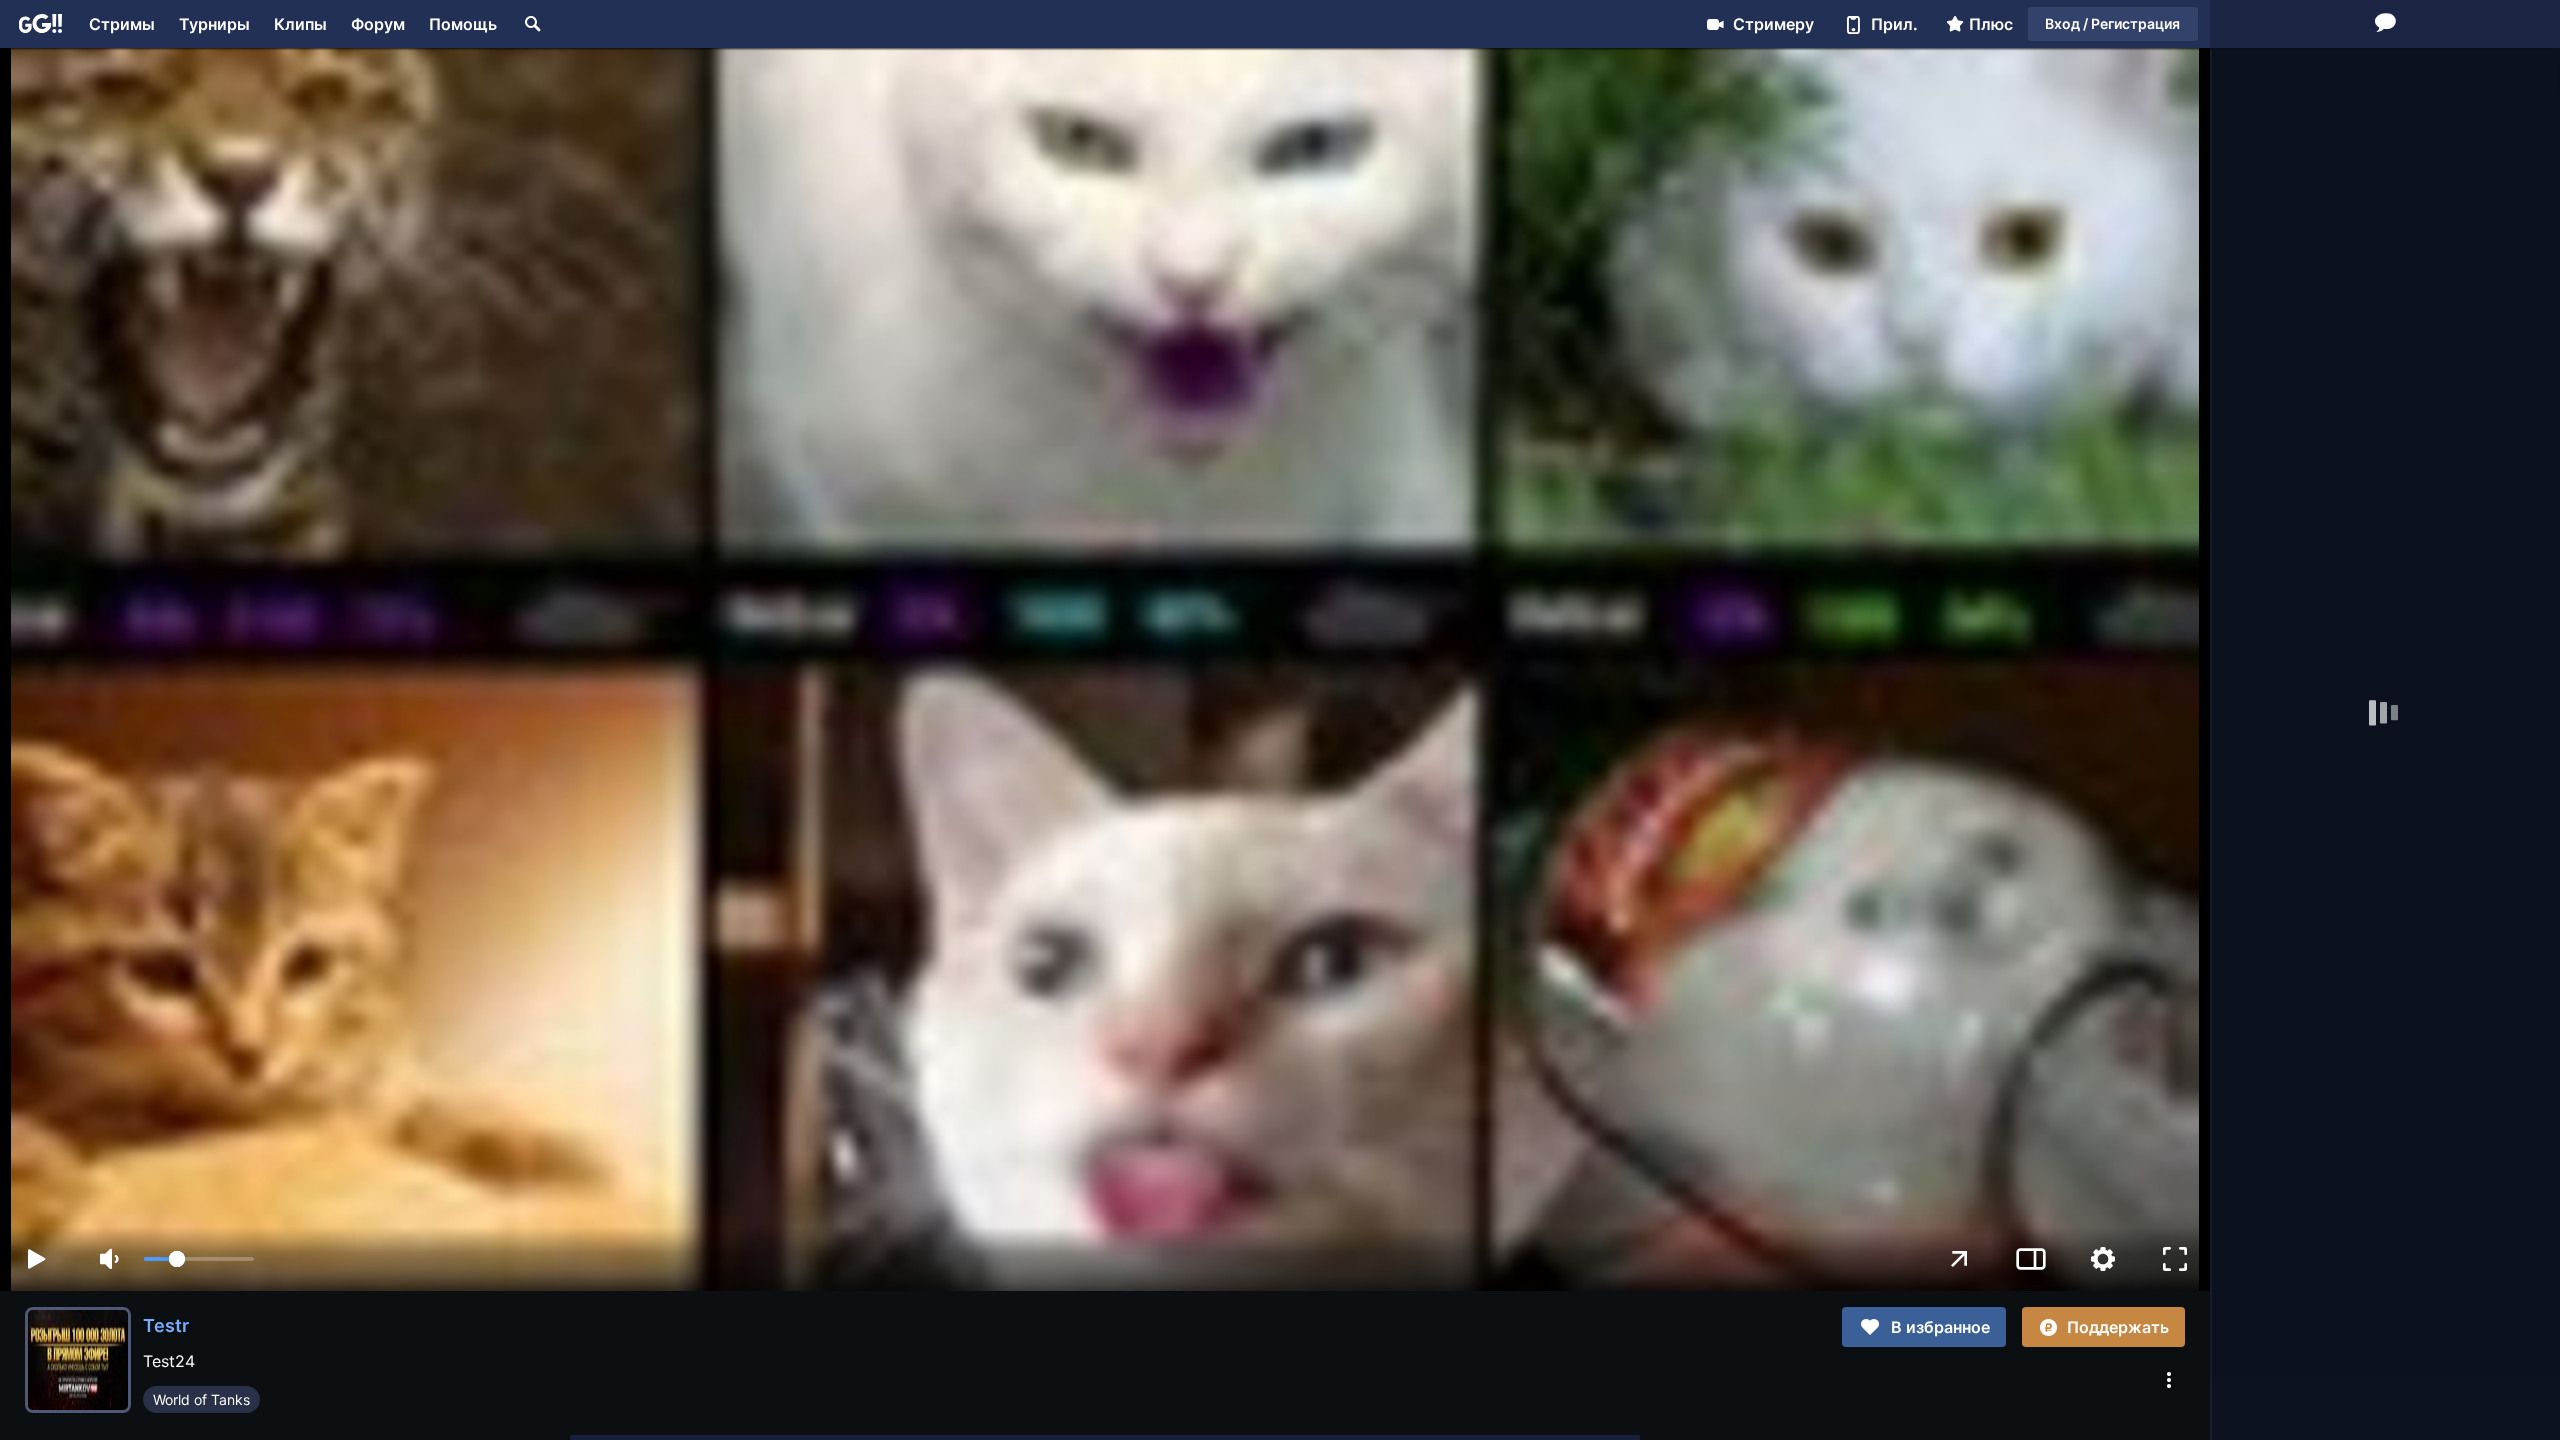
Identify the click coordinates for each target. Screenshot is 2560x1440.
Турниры (214, 24)
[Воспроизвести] (36, 1259)
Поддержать (2118, 1327)
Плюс (1991, 24)
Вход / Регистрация (2112, 23)
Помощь (463, 24)
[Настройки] (2103, 1259)
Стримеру (1773, 24)
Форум (378, 24)
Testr (166, 1325)
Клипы (300, 24)
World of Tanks (201, 1399)
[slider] (199, 1259)
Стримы (122, 24)
